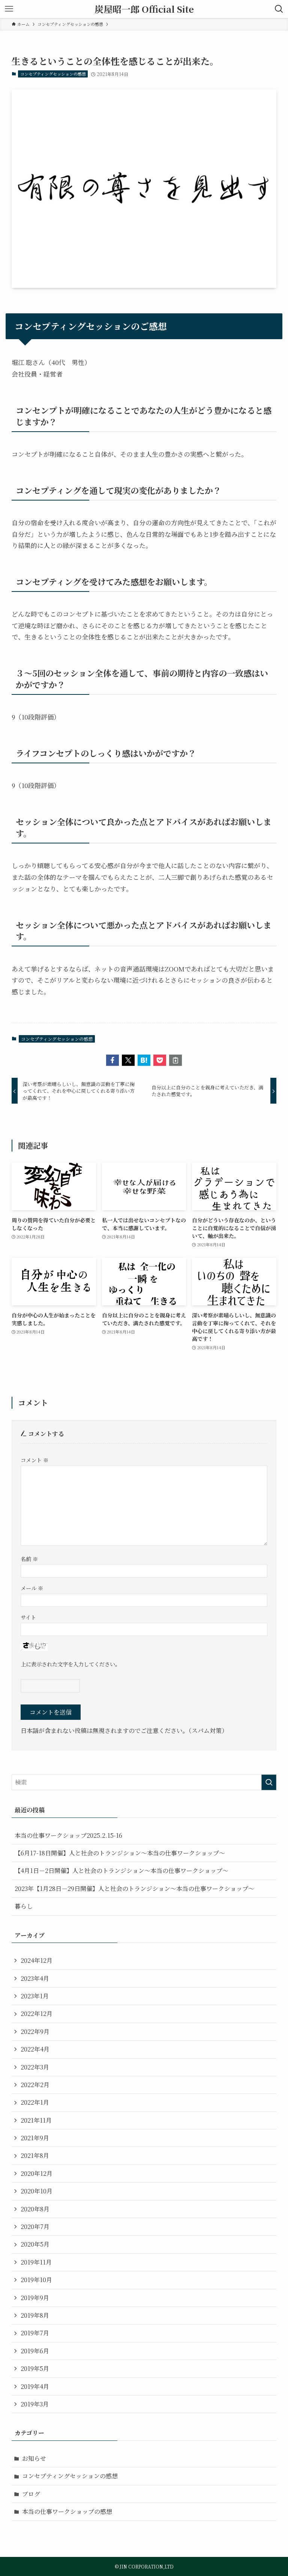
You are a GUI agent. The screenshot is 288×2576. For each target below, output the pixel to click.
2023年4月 (35, 1978)
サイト (28, 1617)
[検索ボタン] (279, 9)
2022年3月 (35, 2067)
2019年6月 (35, 2351)
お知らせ (34, 2458)
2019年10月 (36, 2280)
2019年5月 (35, 2368)
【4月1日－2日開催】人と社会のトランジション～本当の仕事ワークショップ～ (121, 1871)
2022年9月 (35, 2031)
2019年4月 (35, 2386)
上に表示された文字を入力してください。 (70, 1664)
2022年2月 (35, 2085)
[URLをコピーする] (175, 1060)
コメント (34, 1460)
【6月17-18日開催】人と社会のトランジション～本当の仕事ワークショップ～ (120, 1853)
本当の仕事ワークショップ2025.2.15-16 (68, 1835)
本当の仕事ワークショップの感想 (67, 2511)
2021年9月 (35, 2138)
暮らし (24, 1906)
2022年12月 (37, 2014)
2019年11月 (36, 2262)
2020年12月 (37, 2173)
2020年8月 (35, 2209)
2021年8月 (35, 2155)
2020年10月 (37, 2191)
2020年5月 (35, 2244)
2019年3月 (35, 2404)
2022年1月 (35, 2102)
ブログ (31, 2494)
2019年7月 (35, 2333)
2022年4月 (35, 2049)
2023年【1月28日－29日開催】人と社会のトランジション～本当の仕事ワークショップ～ (134, 1888)
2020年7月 (35, 2227)
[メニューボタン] (9, 9)
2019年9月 (35, 2298)
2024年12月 (37, 1960)
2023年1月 (35, 1996)
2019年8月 (35, 2315)
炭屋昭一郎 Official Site (144, 9)
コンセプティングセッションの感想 (53, 74)
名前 (29, 1559)
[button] (112, 1060)
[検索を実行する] (269, 1782)
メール (32, 1588)
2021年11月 (36, 2120)
